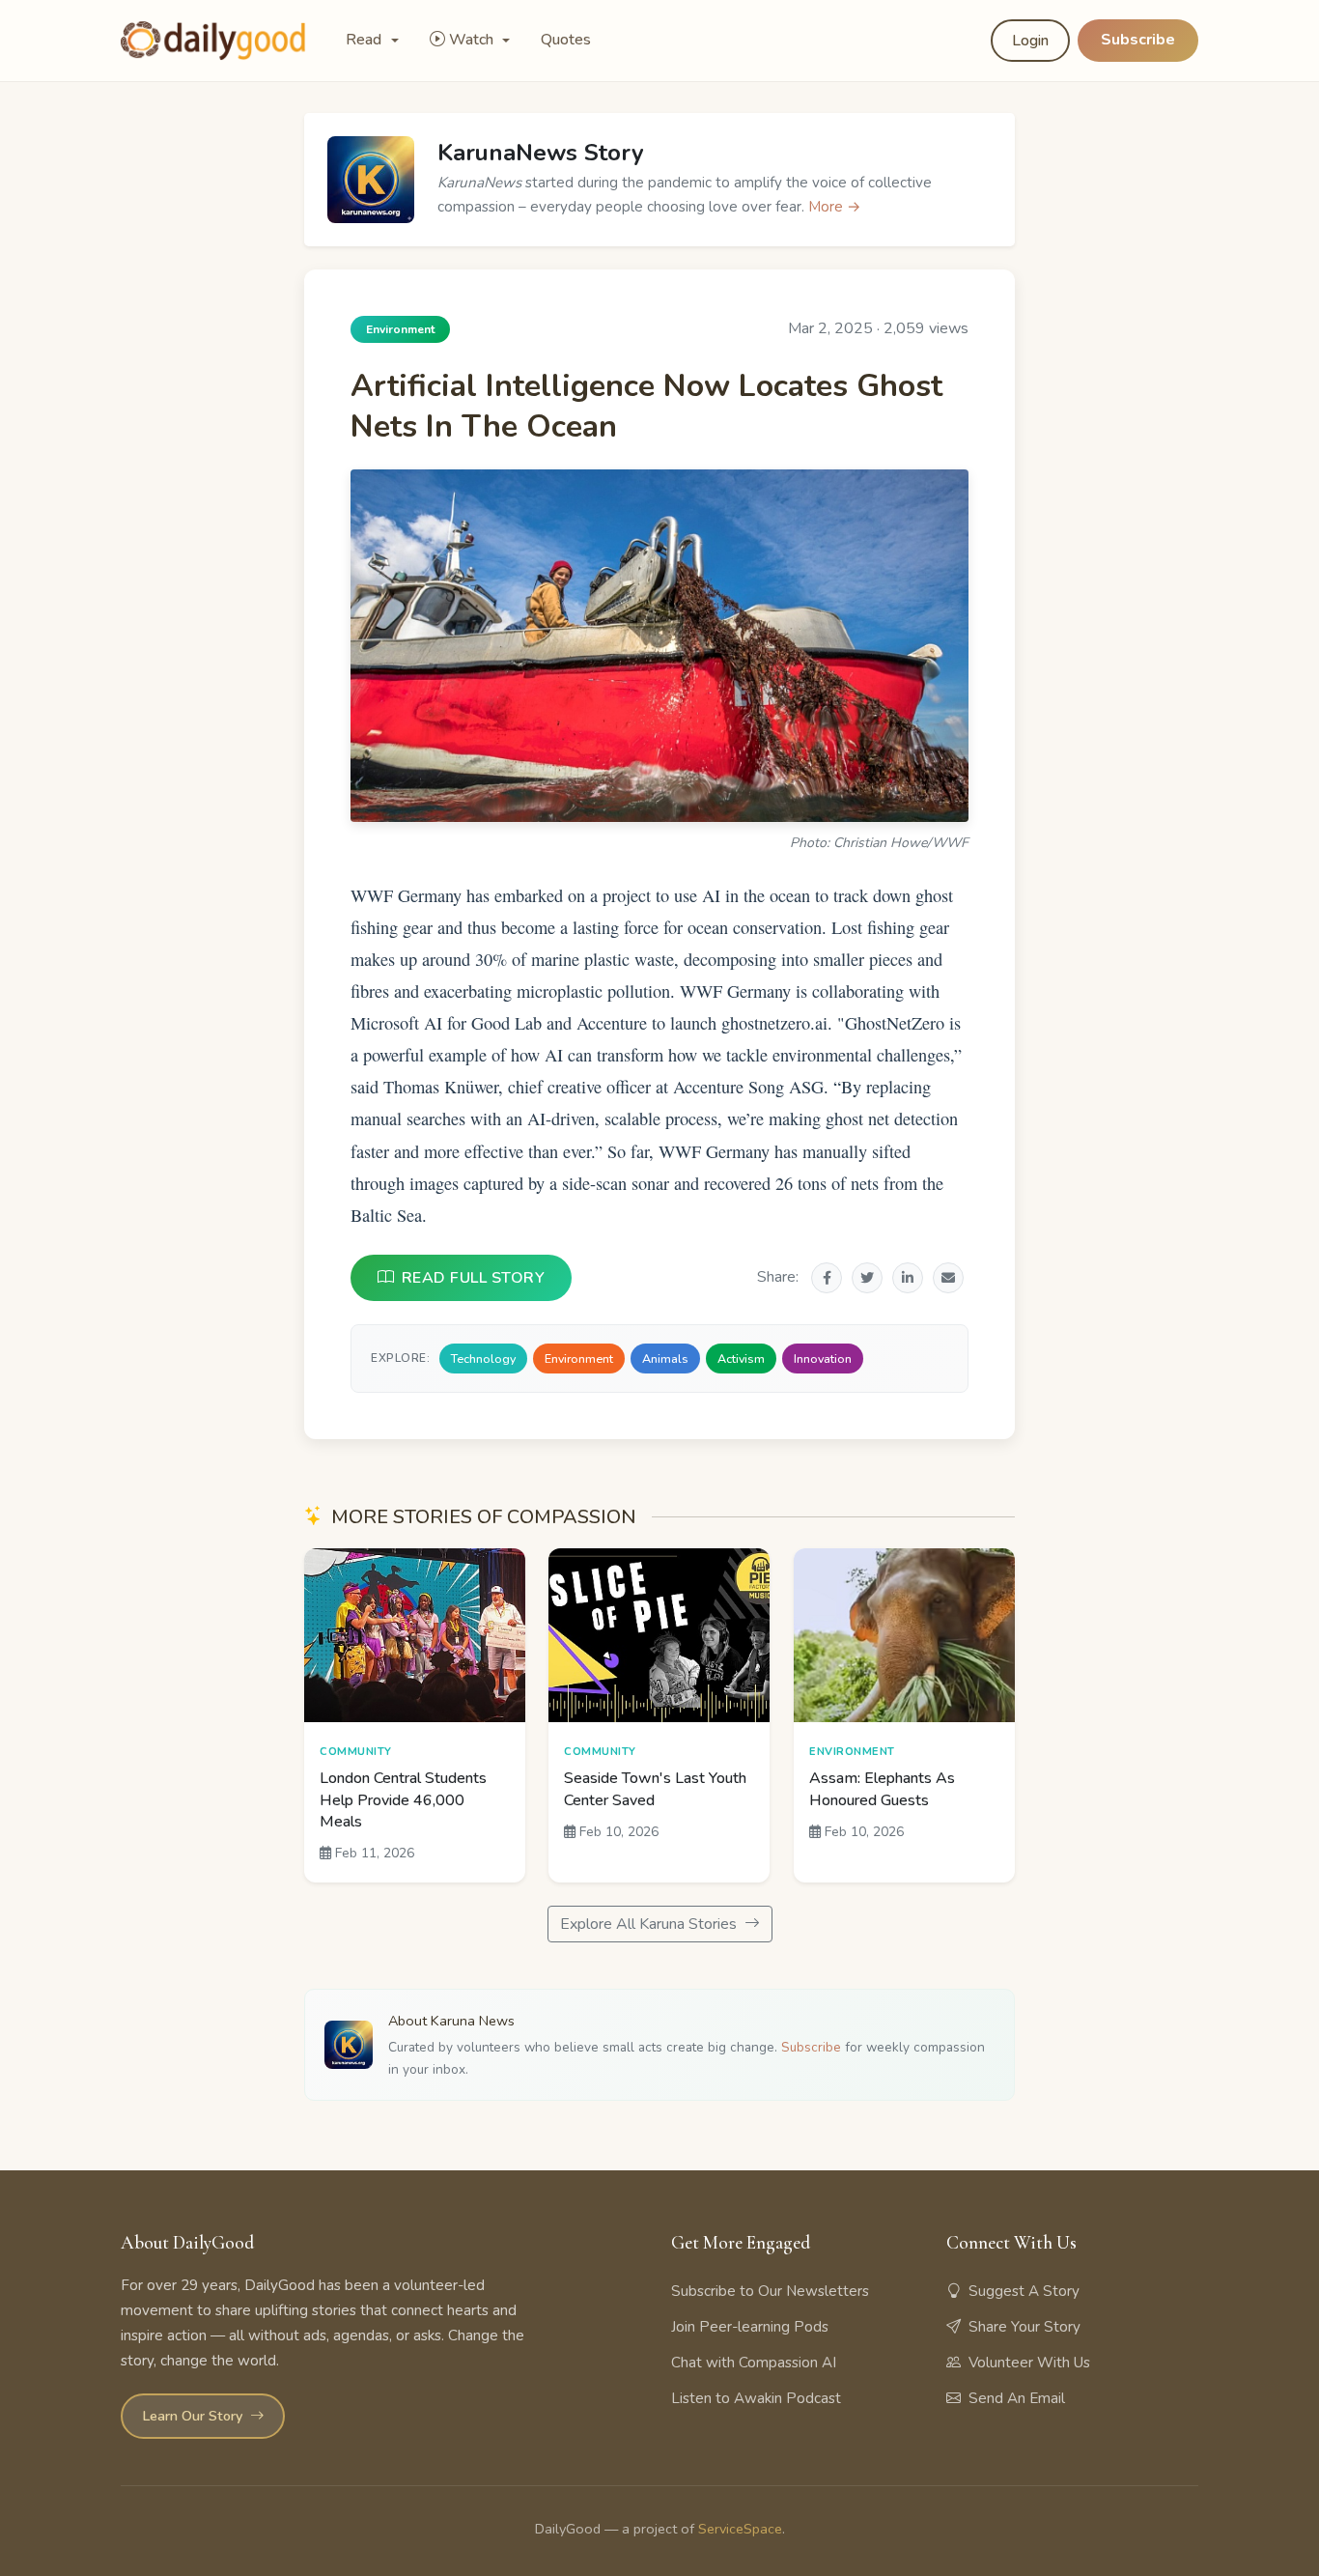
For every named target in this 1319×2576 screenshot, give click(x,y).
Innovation (823, 1359)
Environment (579, 1359)
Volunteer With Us (1029, 2363)
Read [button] (365, 40)
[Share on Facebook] (827, 1278)
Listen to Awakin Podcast (756, 2398)
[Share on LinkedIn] (908, 1278)
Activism (741, 1359)
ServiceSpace (740, 2529)
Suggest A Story (1024, 2291)
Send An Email (1017, 2398)
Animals (665, 1359)
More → (835, 207)
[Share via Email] (948, 1278)
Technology (483, 1359)
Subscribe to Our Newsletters (770, 2291)
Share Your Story (1024, 2327)
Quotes (566, 40)
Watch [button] (473, 40)
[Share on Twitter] (867, 1278)
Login (1030, 41)
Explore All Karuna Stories (650, 1924)
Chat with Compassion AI (754, 2363)
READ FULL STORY (474, 1278)
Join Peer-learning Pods (750, 2327)
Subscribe (1138, 40)
